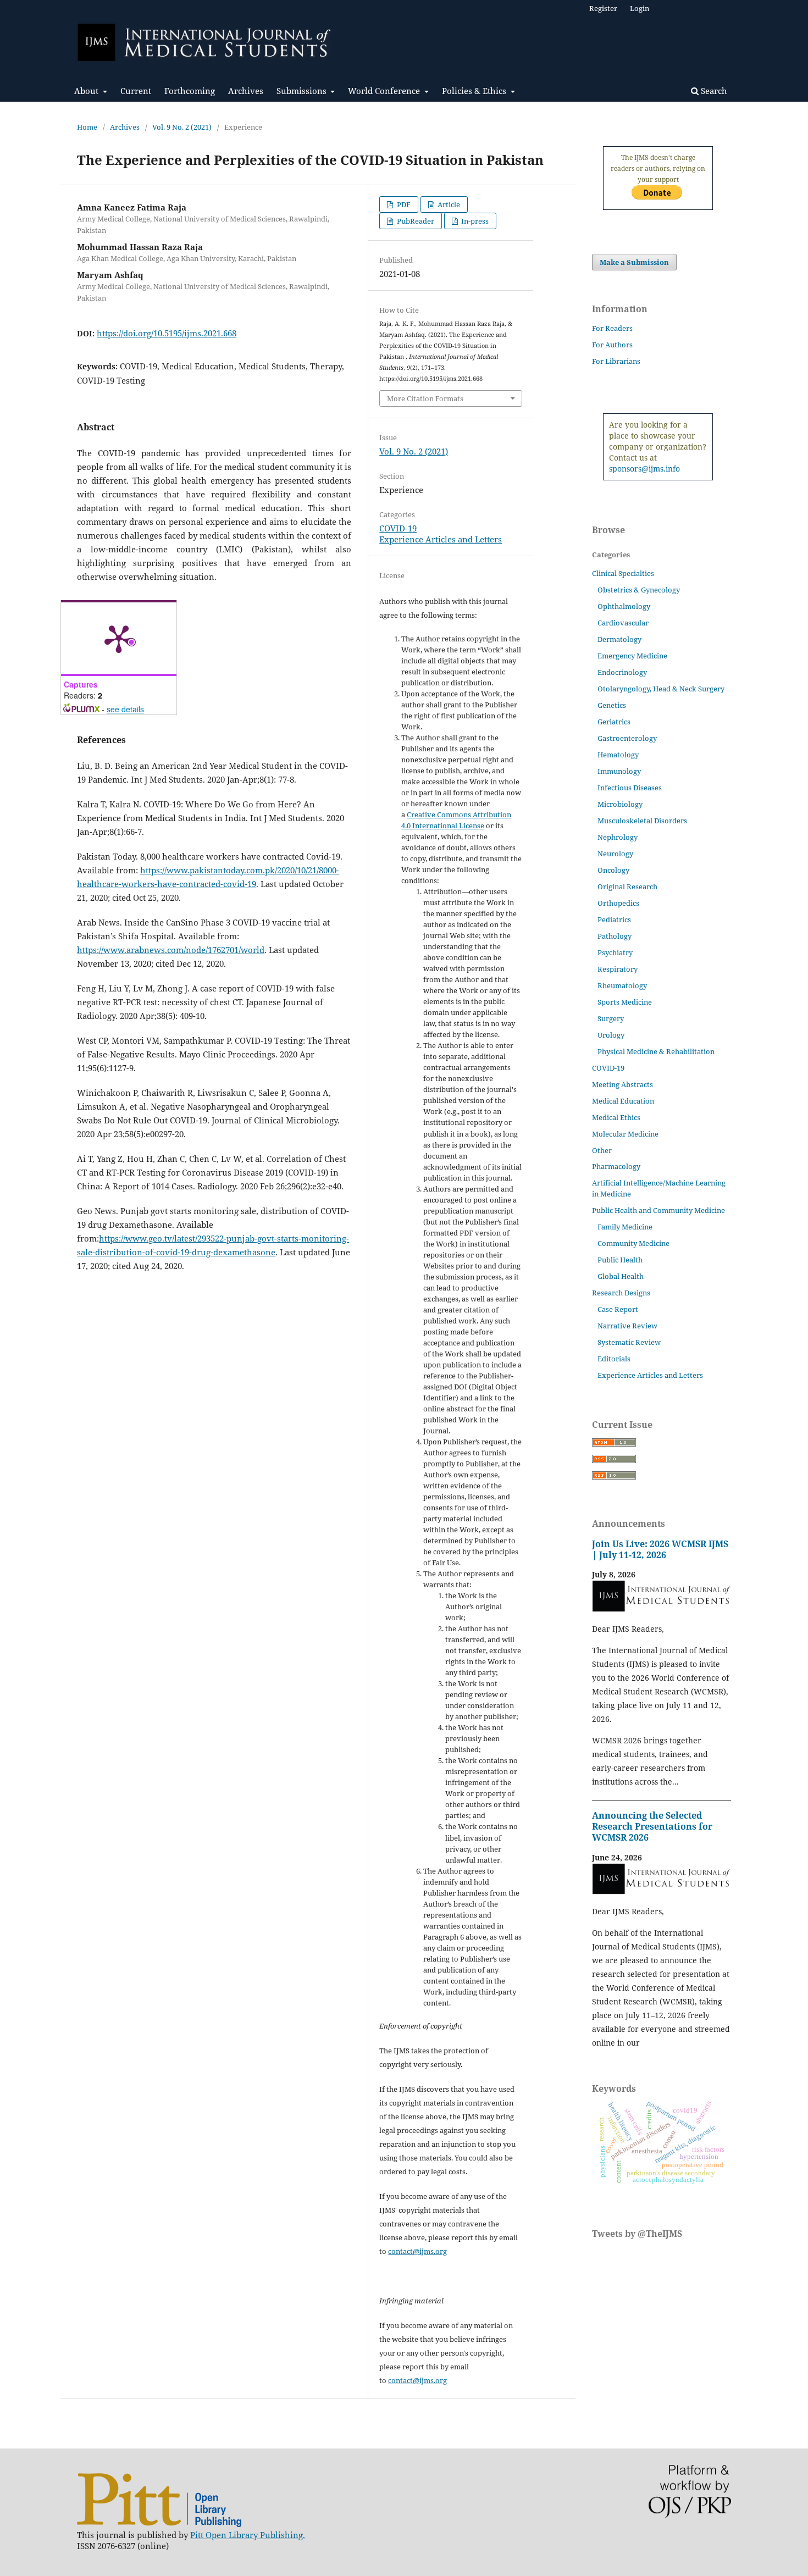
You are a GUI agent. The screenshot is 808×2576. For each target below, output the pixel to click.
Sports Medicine (625, 1002)
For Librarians (616, 361)
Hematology (618, 755)
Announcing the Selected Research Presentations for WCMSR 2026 (652, 1826)
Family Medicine (625, 1227)
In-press (474, 221)
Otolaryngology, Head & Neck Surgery (661, 689)
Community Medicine (633, 1243)
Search (713, 91)
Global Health (621, 1276)
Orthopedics (618, 903)
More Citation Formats (425, 398)
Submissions (303, 91)
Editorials (614, 1359)
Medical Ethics (616, 1117)
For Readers (612, 328)
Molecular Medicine (625, 1134)
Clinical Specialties (623, 573)
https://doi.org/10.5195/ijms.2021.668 (167, 333)
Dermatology (619, 639)
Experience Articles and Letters (441, 539)
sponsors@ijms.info (644, 469)
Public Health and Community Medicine (658, 1210)
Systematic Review (629, 1342)
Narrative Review (627, 1326)
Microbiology (620, 804)
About (87, 91)
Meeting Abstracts (622, 1084)
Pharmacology (616, 1166)
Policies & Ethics (475, 91)
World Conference (385, 91)
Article (448, 204)
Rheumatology (622, 985)
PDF (403, 204)
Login (640, 8)
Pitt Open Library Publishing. (248, 2535)
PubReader (415, 221)
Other (602, 1150)
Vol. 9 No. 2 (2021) (182, 127)
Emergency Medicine (632, 656)
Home (87, 127)
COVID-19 (398, 528)
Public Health (620, 1260)
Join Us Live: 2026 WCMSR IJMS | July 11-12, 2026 (660, 1549)
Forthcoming (190, 91)
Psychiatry (615, 952)
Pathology (615, 936)
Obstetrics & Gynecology (639, 590)
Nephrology (618, 837)
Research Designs (621, 1293)
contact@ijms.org (417, 2251)
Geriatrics (614, 722)
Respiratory (618, 969)
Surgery (611, 1018)
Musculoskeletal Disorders (642, 821)
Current (136, 91)
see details (125, 709)
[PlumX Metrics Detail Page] (119, 638)
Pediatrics (614, 919)
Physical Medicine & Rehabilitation (656, 1051)
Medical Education (623, 1101)
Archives (246, 91)
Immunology (619, 771)
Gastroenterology (627, 738)
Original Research (627, 887)
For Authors (612, 345)
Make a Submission (634, 262)
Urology (611, 1035)
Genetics (612, 705)
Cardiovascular (623, 623)
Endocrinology (622, 672)
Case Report (618, 1309)
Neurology (615, 854)
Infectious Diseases (630, 788)
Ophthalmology (624, 606)
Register (603, 8)
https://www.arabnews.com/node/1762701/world (171, 950)
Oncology (613, 870)
